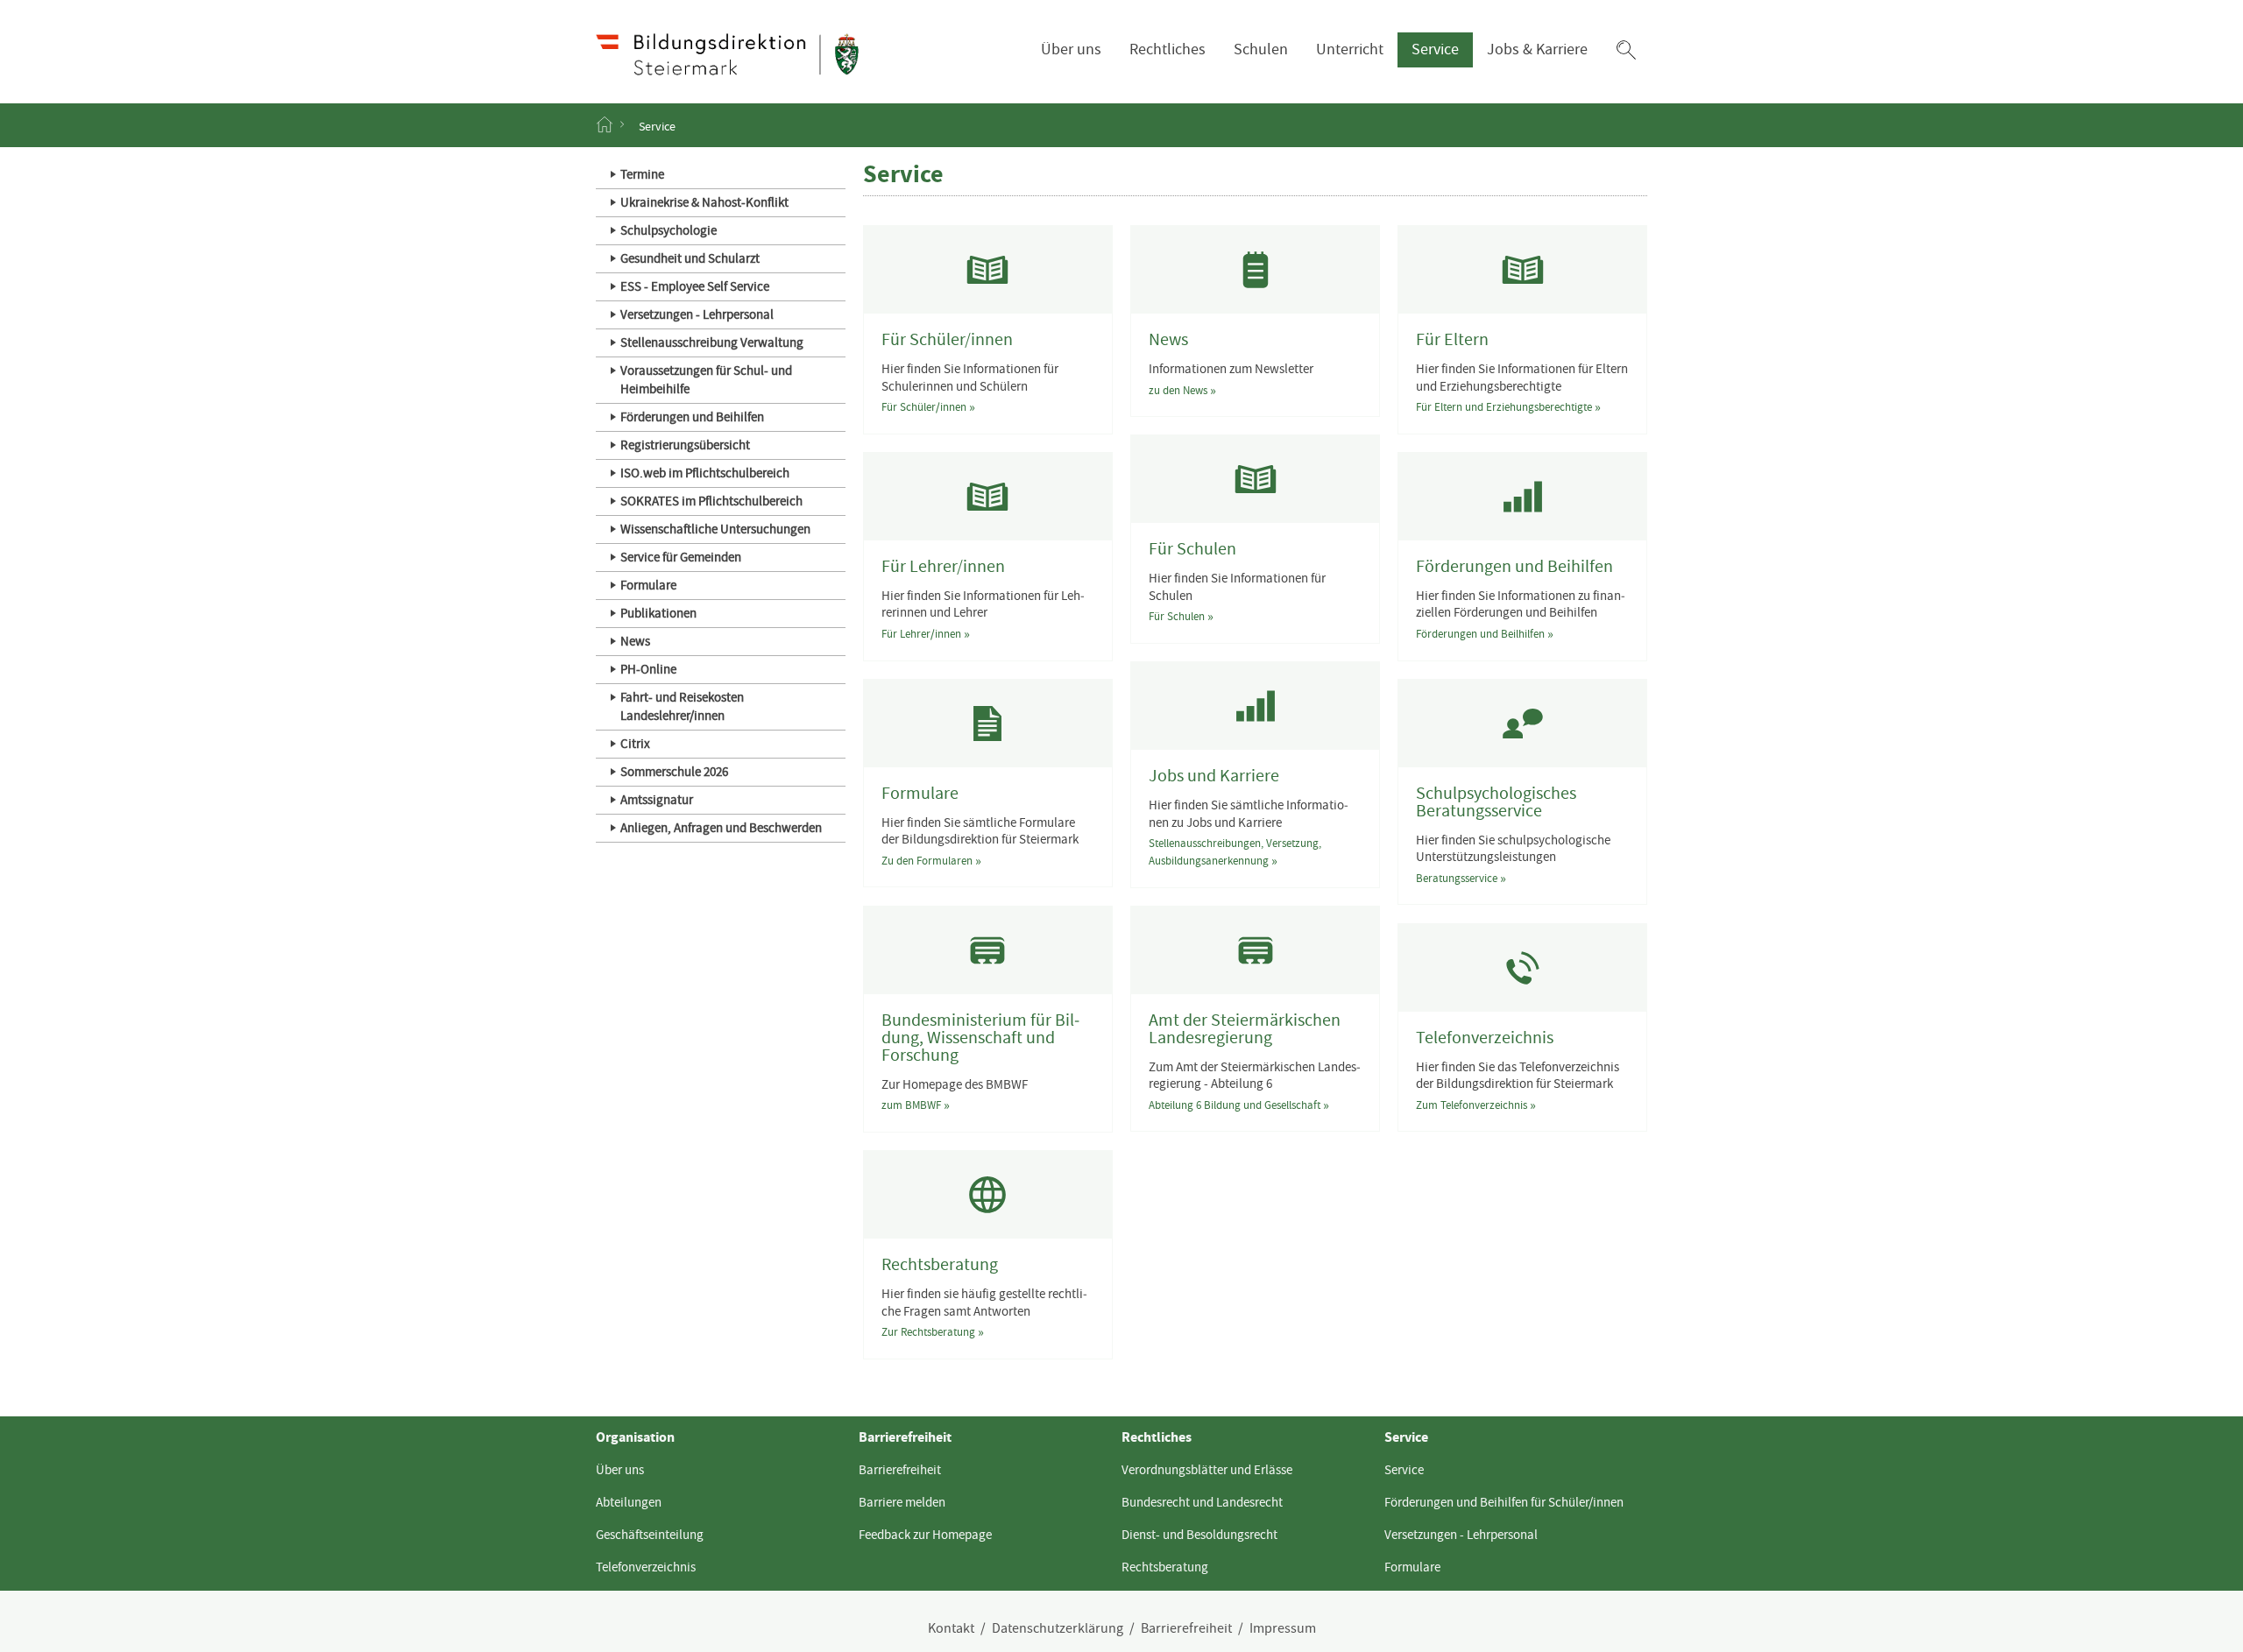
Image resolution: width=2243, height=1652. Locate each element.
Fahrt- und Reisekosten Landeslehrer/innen (682, 706)
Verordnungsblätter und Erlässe (1207, 1470)
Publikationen (658, 613)
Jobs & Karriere (1537, 49)
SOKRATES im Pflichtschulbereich (711, 501)
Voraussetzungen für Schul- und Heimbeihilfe (706, 380)
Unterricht (1350, 49)
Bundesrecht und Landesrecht (1202, 1502)
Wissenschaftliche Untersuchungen (715, 529)
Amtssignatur (657, 800)
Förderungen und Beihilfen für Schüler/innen (1504, 1502)
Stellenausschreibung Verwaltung (712, 342)
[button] (1626, 50)
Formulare (648, 585)
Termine (642, 174)
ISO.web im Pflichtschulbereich (705, 473)
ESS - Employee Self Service (695, 286)
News (635, 641)
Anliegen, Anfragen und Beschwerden (721, 828)
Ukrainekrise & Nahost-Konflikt (704, 202)
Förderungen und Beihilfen (692, 417)
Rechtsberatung (1165, 1567)
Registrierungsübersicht (685, 445)
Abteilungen (629, 1502)
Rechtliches (1167, 49)
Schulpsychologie (669, 230)
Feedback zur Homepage (925, 1535)
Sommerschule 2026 (674, 772)
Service (1435, 49)
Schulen (1261, 49)
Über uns (1071, 49)
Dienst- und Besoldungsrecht (1199, 1535)
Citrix (635, 744)
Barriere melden (902, 1502)
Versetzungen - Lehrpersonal (697, 314)
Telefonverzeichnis (646, 1567)
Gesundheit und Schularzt (690, 258)
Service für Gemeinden (681, 557)
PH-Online (648, 669)
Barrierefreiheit (900, 1470)
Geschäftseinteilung (650, 1535)
